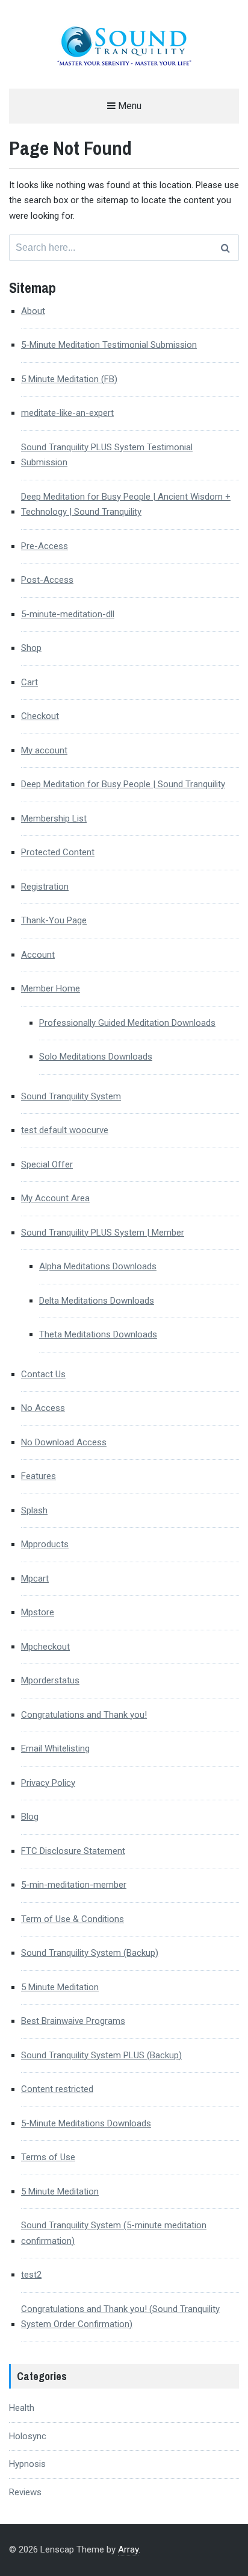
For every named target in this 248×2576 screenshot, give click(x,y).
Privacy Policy (48, 1783)
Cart (29, 682)
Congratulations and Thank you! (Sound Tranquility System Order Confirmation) (120, 2317)
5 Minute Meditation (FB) (69, 379)
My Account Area (55, 1198)
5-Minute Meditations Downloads (86, 2123)
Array (128, 2549)
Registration (45, 887)
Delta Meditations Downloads (97, 1301)
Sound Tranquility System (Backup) (90, 1953)
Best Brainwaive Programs (73, 2021)
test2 (31, 2275)
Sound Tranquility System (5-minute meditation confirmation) (114, 2233)
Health (22, 2408)
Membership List (54, 818)
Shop (31, 648)
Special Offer (47, 1164)
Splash (34, 1510)
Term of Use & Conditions (73, 1919)
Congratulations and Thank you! (84, 1715)
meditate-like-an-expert (67, 413)
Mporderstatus (50, 1680)
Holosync (28, 2436)
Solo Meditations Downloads (96, 1057)
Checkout (40, 716)
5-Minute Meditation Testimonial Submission (109, 345)
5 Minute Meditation (60, 1987)
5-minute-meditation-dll (68, 614)
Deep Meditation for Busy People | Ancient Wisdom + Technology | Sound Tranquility (126, 504)
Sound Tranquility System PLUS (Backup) (101, 2055)
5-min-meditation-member (74, 1885)
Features (39, 1476)
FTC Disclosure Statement (73, 1851)
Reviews (25, 2492)
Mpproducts (45, 1544)
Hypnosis (27, 2464)
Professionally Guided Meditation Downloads (127, 1023)
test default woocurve (65, 1130)
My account (44, 750)
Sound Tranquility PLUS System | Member (103, 1233)
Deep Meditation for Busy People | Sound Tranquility (123, 784)
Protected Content (58, 852)
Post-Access (47, 580)
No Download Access (64, 1442)
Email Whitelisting (55, 1748)
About (33, 311)
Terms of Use (48, 2157)
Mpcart (35, 1579)
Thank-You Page (54, 920)
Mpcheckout (45, 1647)
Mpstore (38, 1612)
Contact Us (43, 1374)
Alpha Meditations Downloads (98, 1266)
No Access (43, 1408)
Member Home (51, 988)
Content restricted (57, 2089)
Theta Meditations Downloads (98, 1334)
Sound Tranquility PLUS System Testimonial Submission (107, 455)
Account (38, 955)
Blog (30, 1817)
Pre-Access (45, 546)
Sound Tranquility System (71, 1096)
